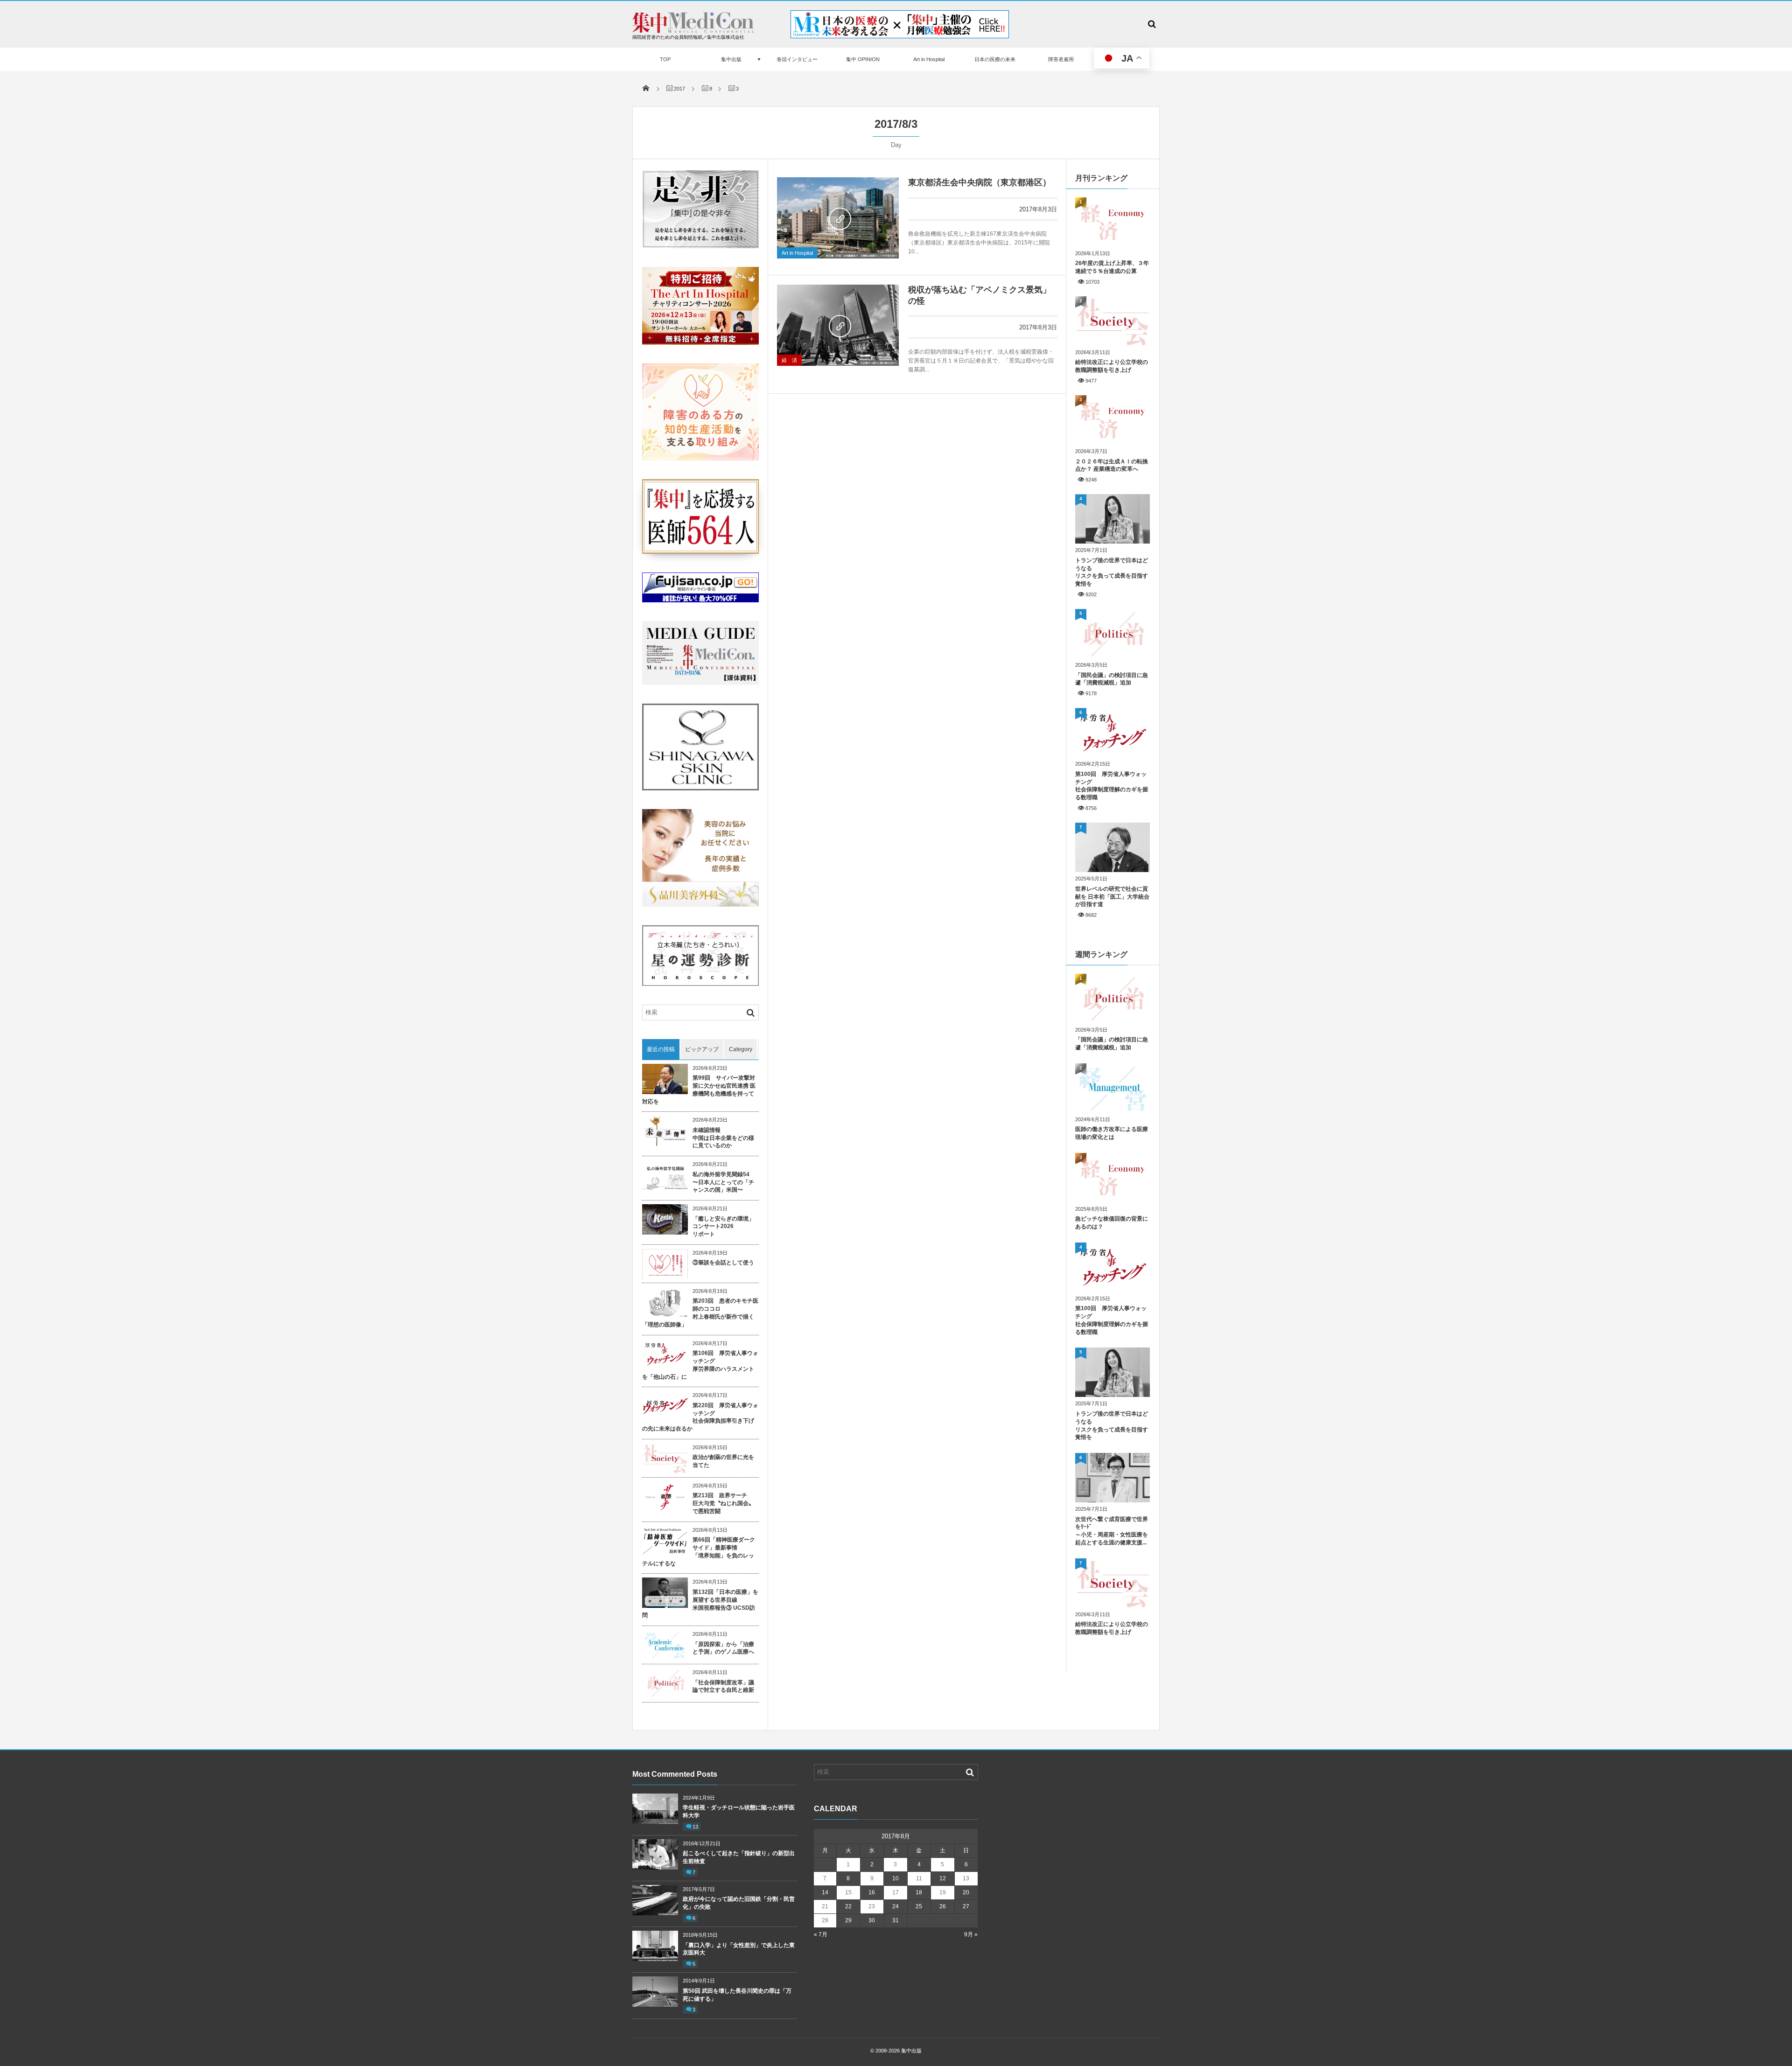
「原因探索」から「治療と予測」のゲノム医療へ (723, 1648)
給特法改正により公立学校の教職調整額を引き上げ (1112, 366)
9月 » (971, 1934)
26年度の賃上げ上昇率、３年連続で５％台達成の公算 (1112, 267)
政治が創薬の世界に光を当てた (723, 1461)
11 (919, 1878)
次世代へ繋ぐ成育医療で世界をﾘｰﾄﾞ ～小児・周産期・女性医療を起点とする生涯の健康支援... (1112, 1531)
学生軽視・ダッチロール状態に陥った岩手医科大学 (739, 1811)
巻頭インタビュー (797, 59)
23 (872, 1906)
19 (943, 1892)
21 (825, 1906)
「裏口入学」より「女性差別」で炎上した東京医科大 (739, 1949)
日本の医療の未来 (995, 59)
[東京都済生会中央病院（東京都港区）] (838, 218)
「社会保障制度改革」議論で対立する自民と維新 (723, 1686)
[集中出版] (693, 31)
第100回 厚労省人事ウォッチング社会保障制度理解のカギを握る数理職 (1112, 786)
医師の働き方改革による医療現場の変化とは (1112, 1133)
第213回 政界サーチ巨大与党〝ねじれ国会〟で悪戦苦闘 (723, 1503)
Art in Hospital (929, 59)
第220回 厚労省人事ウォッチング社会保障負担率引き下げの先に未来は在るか (700, 1417)
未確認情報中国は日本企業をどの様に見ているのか (723, 1138)
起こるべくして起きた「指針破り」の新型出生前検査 (739, 1857)
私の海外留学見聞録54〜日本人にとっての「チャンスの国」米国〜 (723, 1182)
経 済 (789, 360)
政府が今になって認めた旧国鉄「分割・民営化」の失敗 (739, 1903)
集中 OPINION (863, 59)
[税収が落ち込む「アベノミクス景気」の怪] (838, 325)
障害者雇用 (1061, 59)
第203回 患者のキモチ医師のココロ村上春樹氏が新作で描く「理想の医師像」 (700, 1312)
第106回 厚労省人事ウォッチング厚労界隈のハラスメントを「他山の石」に (700, 1365)
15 (848, 1892)
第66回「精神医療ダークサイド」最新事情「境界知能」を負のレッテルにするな (699, 1551)
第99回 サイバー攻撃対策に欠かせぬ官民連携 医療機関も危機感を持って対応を (699, 1089)
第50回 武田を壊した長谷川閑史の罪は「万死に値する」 (737, 1995)
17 (896, 1892)
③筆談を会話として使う (723, 1263)
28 (825, 1920)
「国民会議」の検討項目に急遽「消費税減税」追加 (1112, 679)
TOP (665, 59)
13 (695, 1827)
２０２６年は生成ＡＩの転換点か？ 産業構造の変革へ (1112, 465)
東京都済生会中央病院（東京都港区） (980, 182)
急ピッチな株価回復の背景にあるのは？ (1112, 1223)
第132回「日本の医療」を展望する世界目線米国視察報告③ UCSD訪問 (700, 1604)
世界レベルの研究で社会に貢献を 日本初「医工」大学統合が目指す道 (1112, 897)
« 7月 (821, 1934)
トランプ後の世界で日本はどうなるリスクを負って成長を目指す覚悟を (1112, 572)
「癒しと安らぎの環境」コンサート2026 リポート (723, 1227)
